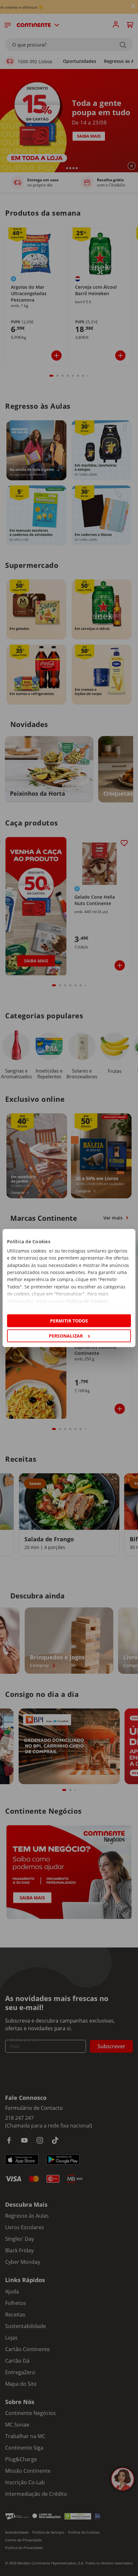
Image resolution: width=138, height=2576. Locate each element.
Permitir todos (69, 1320)
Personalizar (66, 1336)
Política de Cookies (87, 1301)
